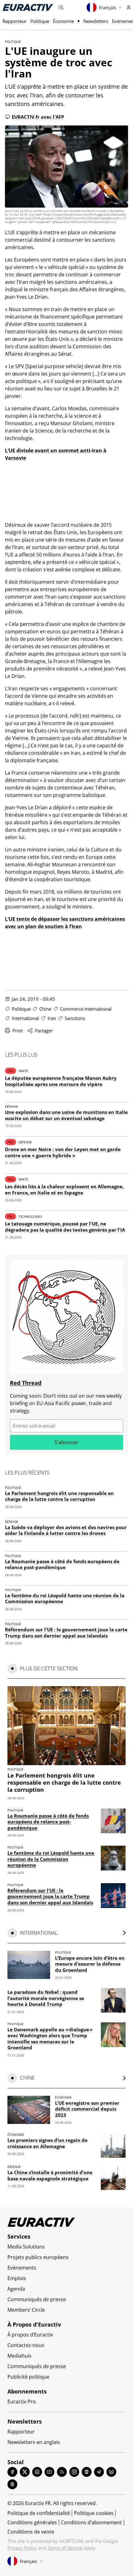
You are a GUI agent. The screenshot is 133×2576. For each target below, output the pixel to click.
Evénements (22, 2268)
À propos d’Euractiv (30, 2335)
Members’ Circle (26, 2310)
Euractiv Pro (22, 2402)
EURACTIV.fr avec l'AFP (38, 117)
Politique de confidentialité (39, 2513)
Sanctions (75, 1018)
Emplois (17, 2278)
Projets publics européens (38, 2257)
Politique (40, 21)
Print (17, 1031)
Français (108, 8)
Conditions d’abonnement (91, 2522)
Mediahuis (19, 2356)
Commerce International (86, 1009)
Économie (63, 21)
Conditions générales (32, 2522)
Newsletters (96, 21)
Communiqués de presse (37, 2299)
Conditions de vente (31, 2532)
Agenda (16, 2289)
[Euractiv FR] (28, 7)
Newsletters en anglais (34, 2442)
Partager (44, 1031)
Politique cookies (94, 2513)
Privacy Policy (22, 2548)
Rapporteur (15, 21)
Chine (45, 1009)
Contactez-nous (26, 2345)
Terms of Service (65, 2548)
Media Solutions (26, 2247)
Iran (52, 1018)
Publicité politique (28, 2377)
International (25, 1018)
